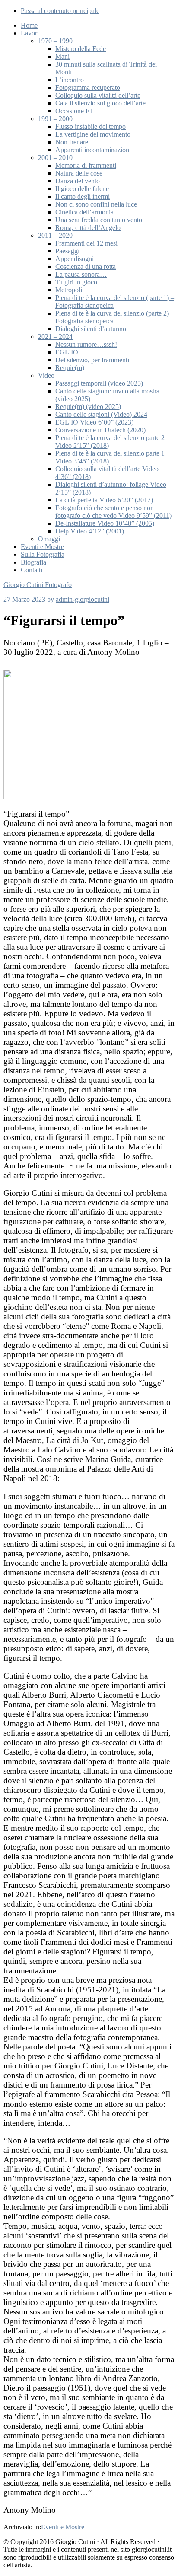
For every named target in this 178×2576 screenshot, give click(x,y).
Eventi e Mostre (63, 2527)
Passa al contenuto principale (60, 11)
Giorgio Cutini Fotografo (38, 585)
